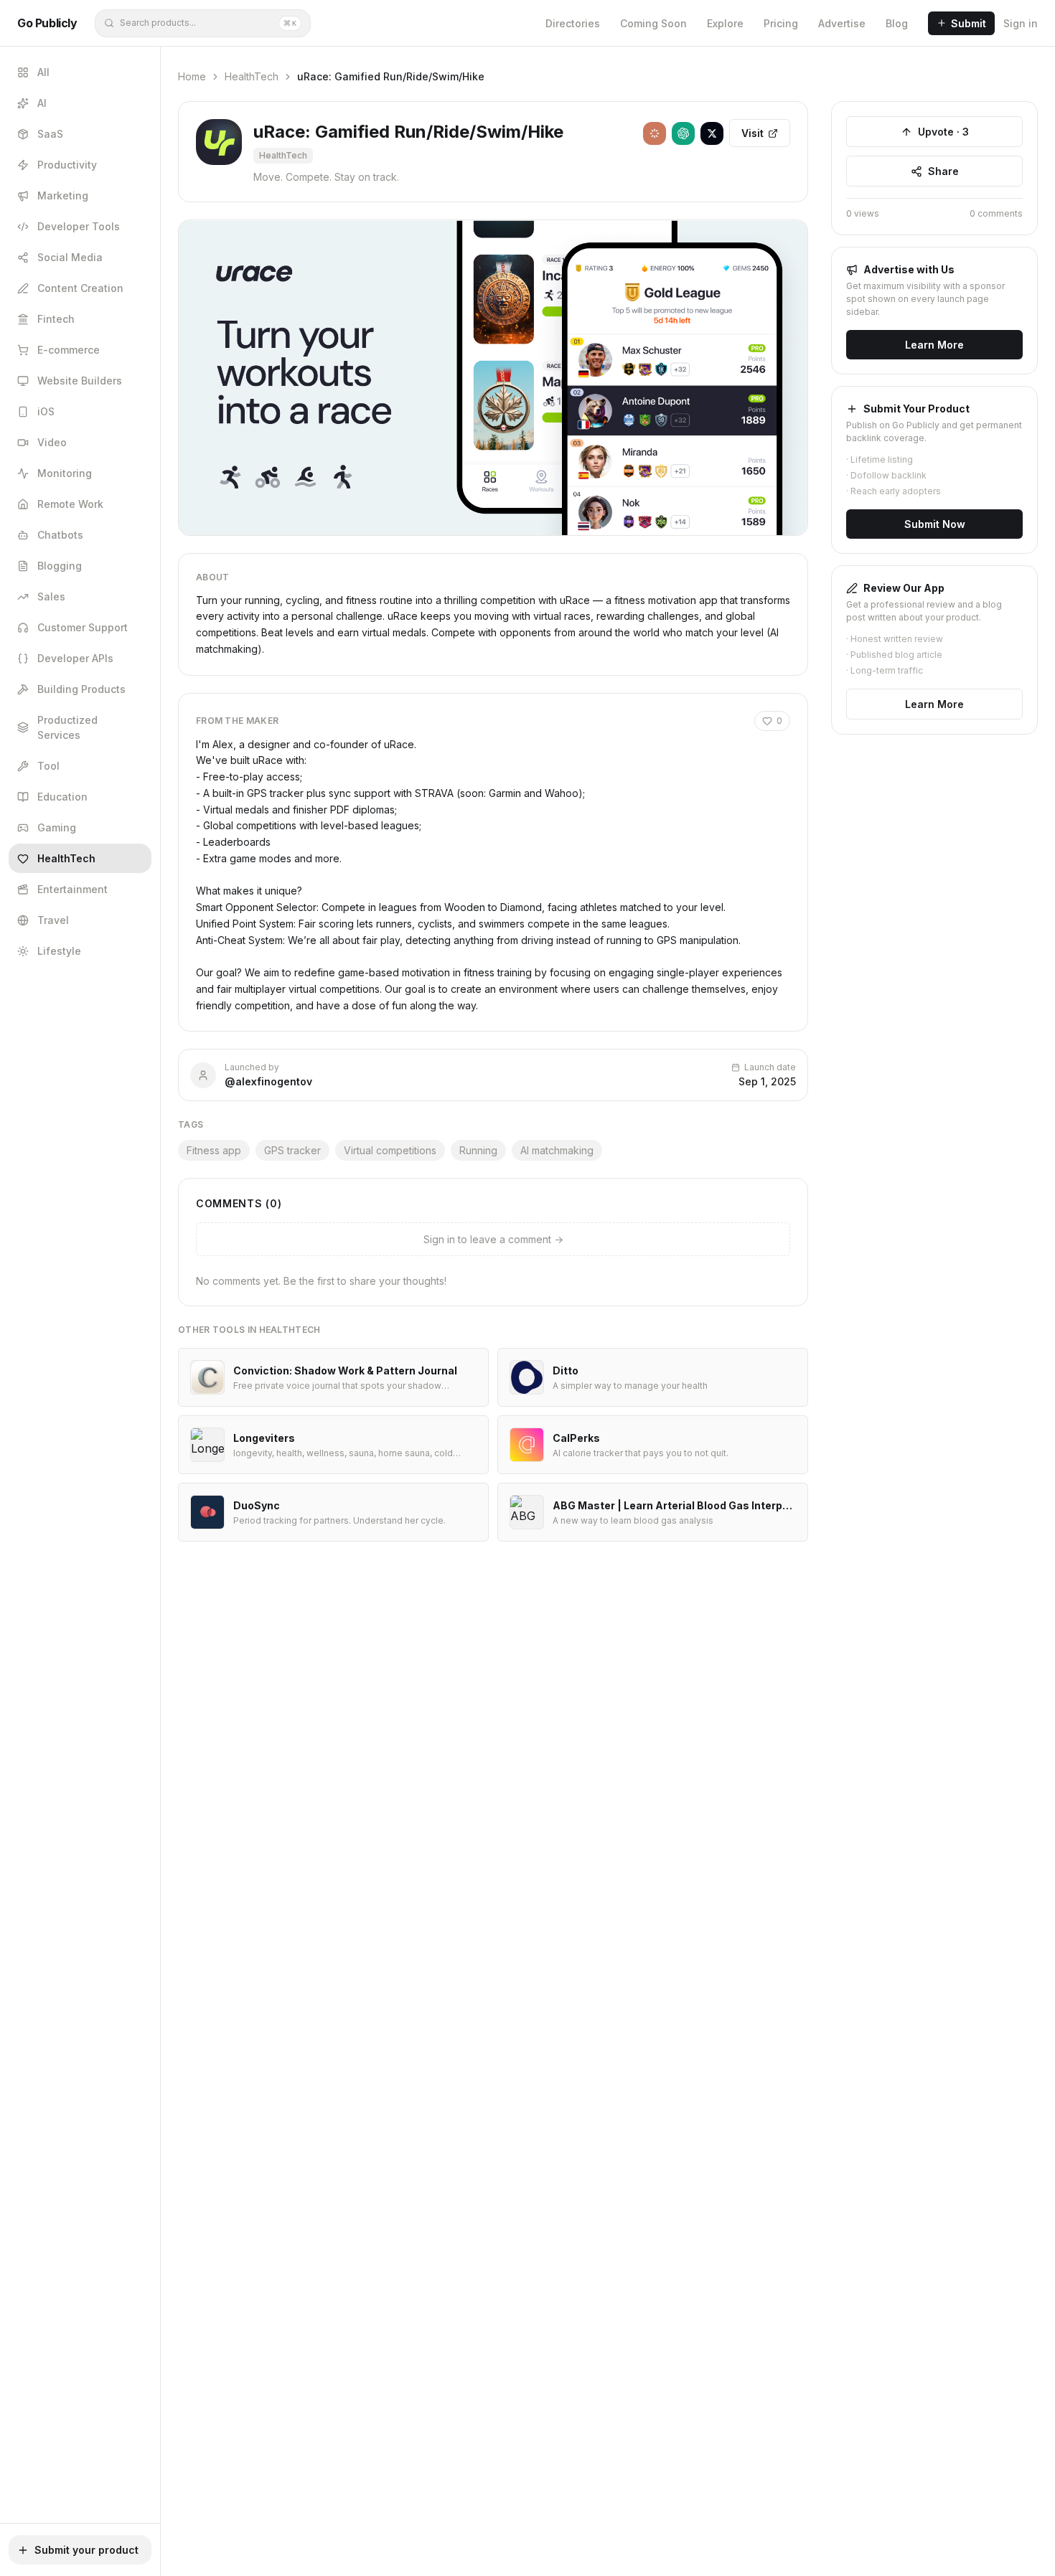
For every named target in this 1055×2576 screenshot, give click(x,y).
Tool (48, 766)
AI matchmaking (557, 1150)
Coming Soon (653, 23)
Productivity (67, 165)
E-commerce (69, 350)
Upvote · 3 (943, 132)
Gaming (57, 827)
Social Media (70, 257)
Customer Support (83, 627)
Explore (725, 23)
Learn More (934, 345)
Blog (897, 23)
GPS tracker (292, 1150)
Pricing (781, 23)
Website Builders (80, 381)
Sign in (1021, 23)
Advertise (842, 23)
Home (192, 76)
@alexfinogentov (268, 1081)
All (43, 72)
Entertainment (72, 889)
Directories (573, 23)
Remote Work (70, 504)
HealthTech (66, 858)
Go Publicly (47, 23)
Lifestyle (59, 951)
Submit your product (86, 2550)
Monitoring (65, 473)
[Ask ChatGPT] (683, 133)
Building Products (81, 689)
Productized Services (67, 727)
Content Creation (80, 288)
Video (52, 442)
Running (478, 1150)
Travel (53, 920)
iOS (46, 411)
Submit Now (935, 524)
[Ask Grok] (712, 133)
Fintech (56, 319)
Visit (752, 133)
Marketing (63, 195)
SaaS (50, 134)
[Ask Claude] (655, 133)
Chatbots (60, 535)
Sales (51, 596)
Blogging (60, 566)
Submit (969, 23)
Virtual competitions (390, 1150)
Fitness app (214, 1150)
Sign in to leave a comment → (493, 1239)
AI (42, 103)
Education (62, 797)
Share (943, 171)
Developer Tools (79, 226)
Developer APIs (75, 658)
